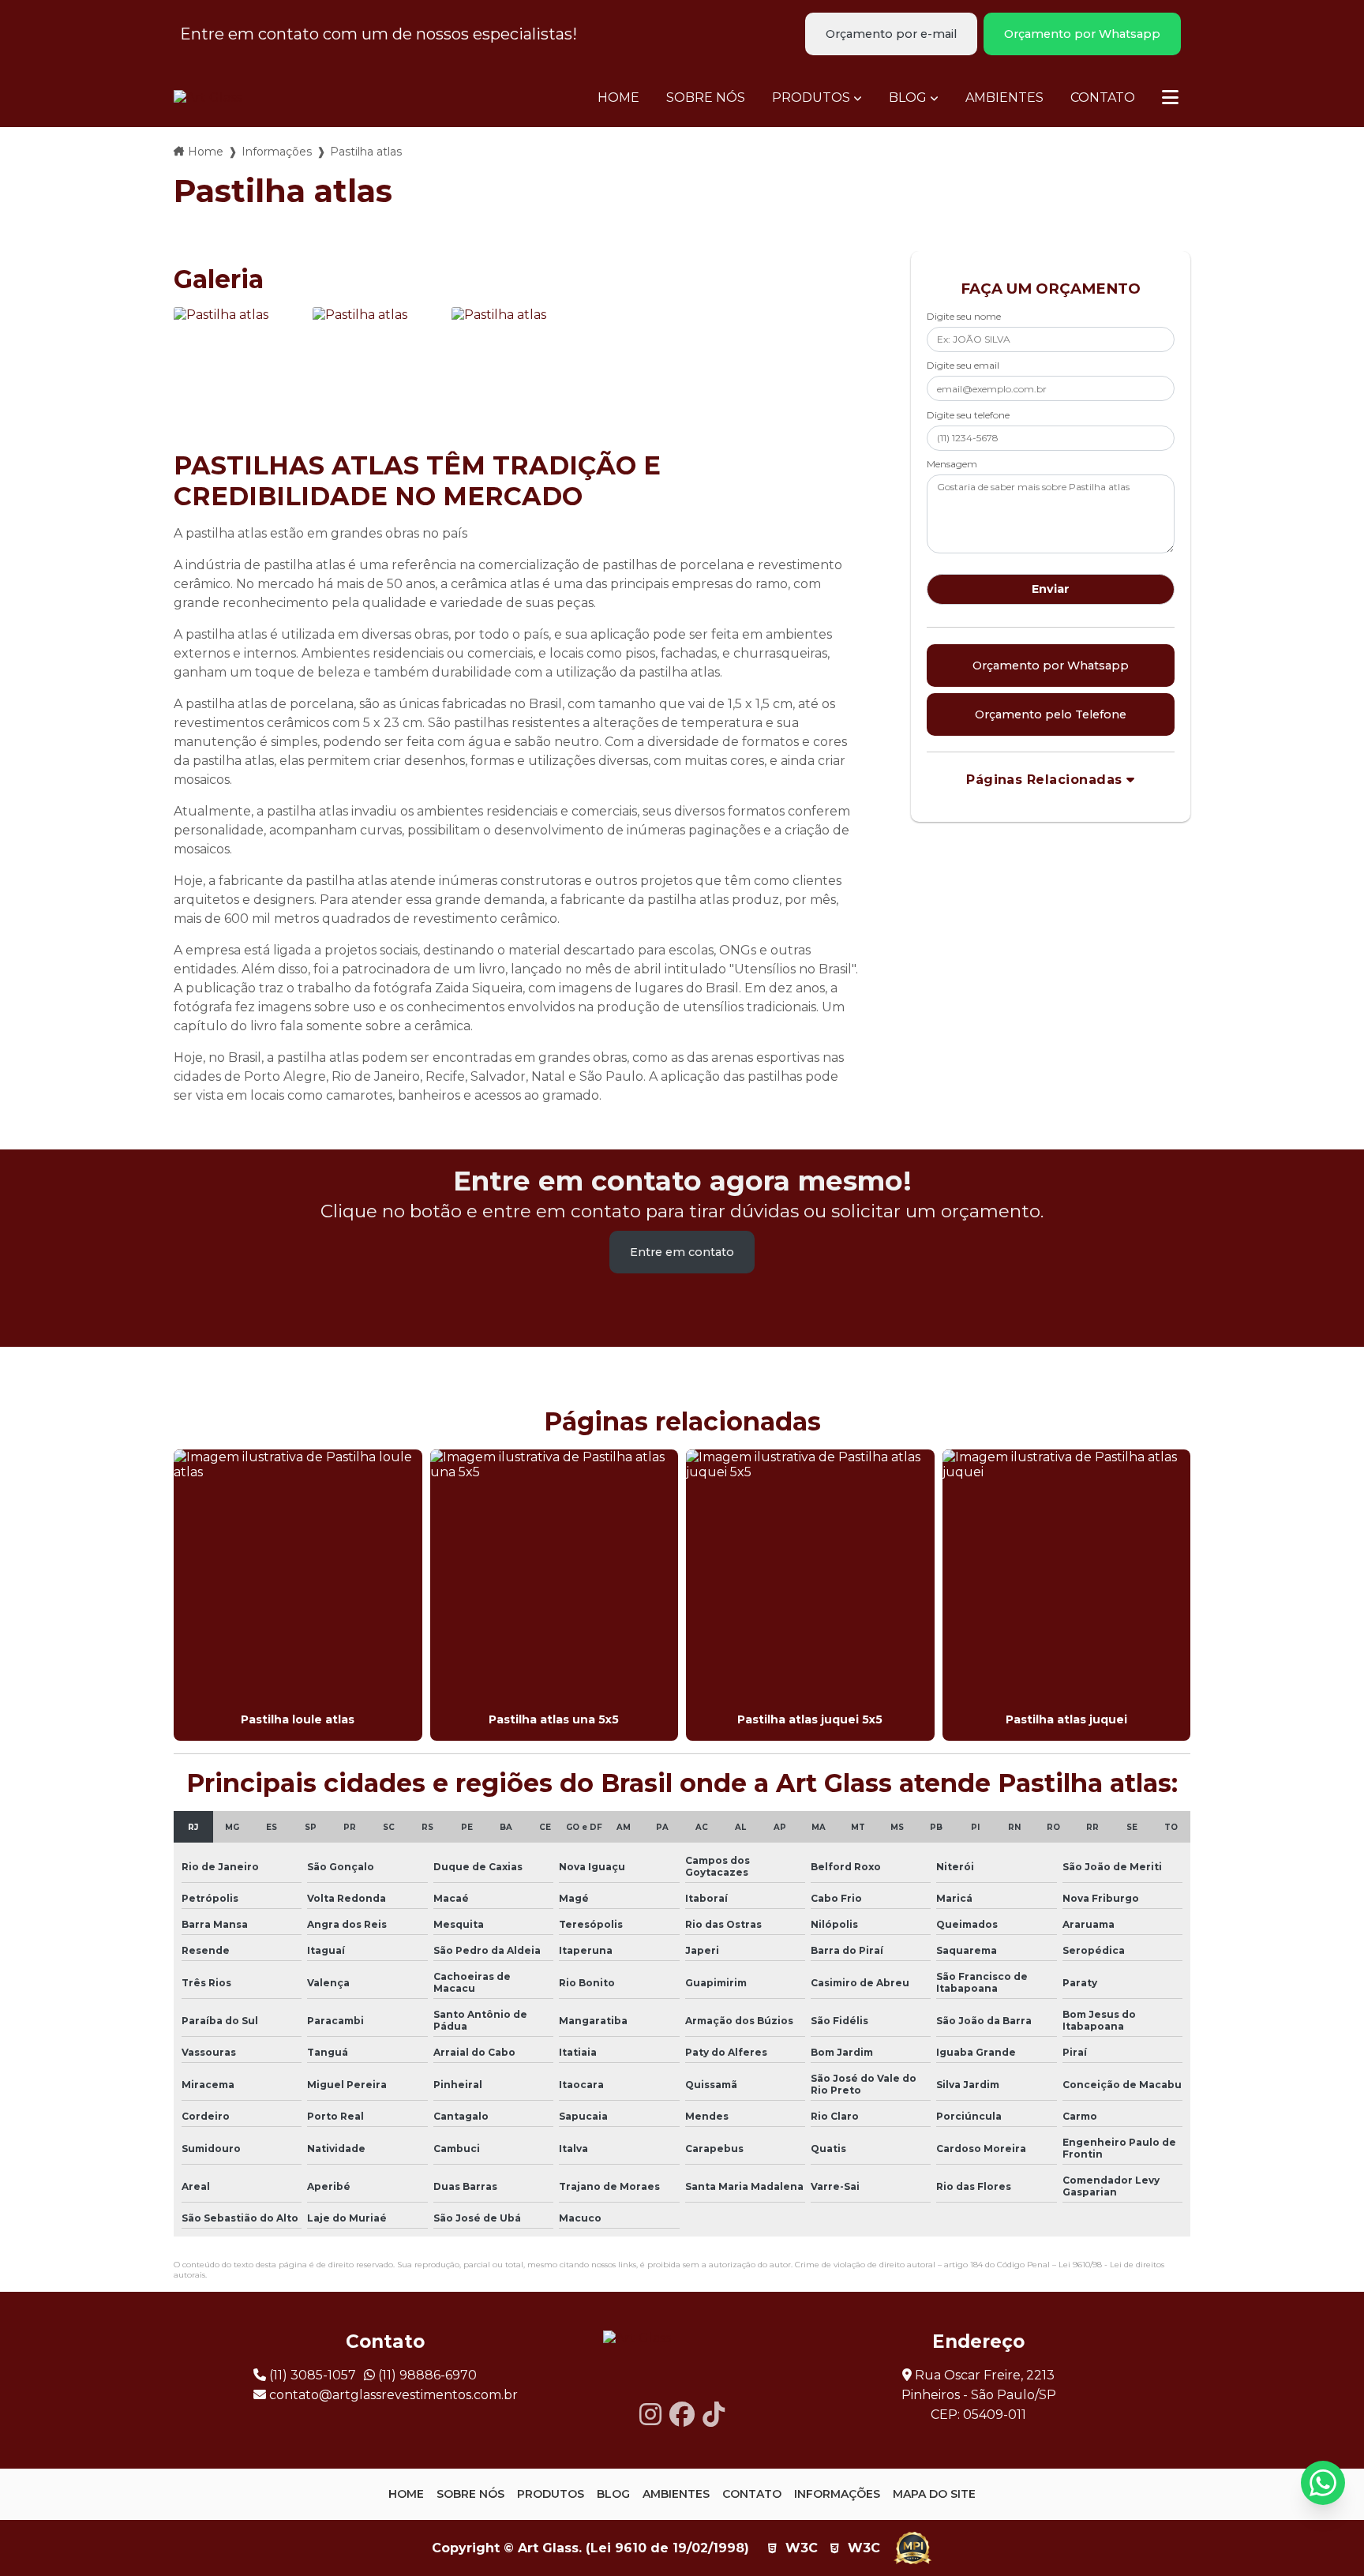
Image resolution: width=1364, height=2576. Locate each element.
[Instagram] (650, 2415)
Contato (1103, 97)
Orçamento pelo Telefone (1051, 714)
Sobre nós (706, 97)
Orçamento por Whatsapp (1082, 34)
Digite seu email (963, 365)
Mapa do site (934, 2494)
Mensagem (952, 464)
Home (618, 97)
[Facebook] (682, 2415)
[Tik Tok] (714, 2415)
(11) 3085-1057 (311, 2375)
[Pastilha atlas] (239, 373)
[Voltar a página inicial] (208, 97)
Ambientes (1004, 97)
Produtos (811, 97)
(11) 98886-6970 (426, 2375)
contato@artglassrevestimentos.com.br (392, 2395)
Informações (277, 152)
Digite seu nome (964, 316)
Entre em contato (682, 1252)
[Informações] (1170, 97)
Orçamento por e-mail (891, 34)
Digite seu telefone (968, 415)
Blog (908, 97)
